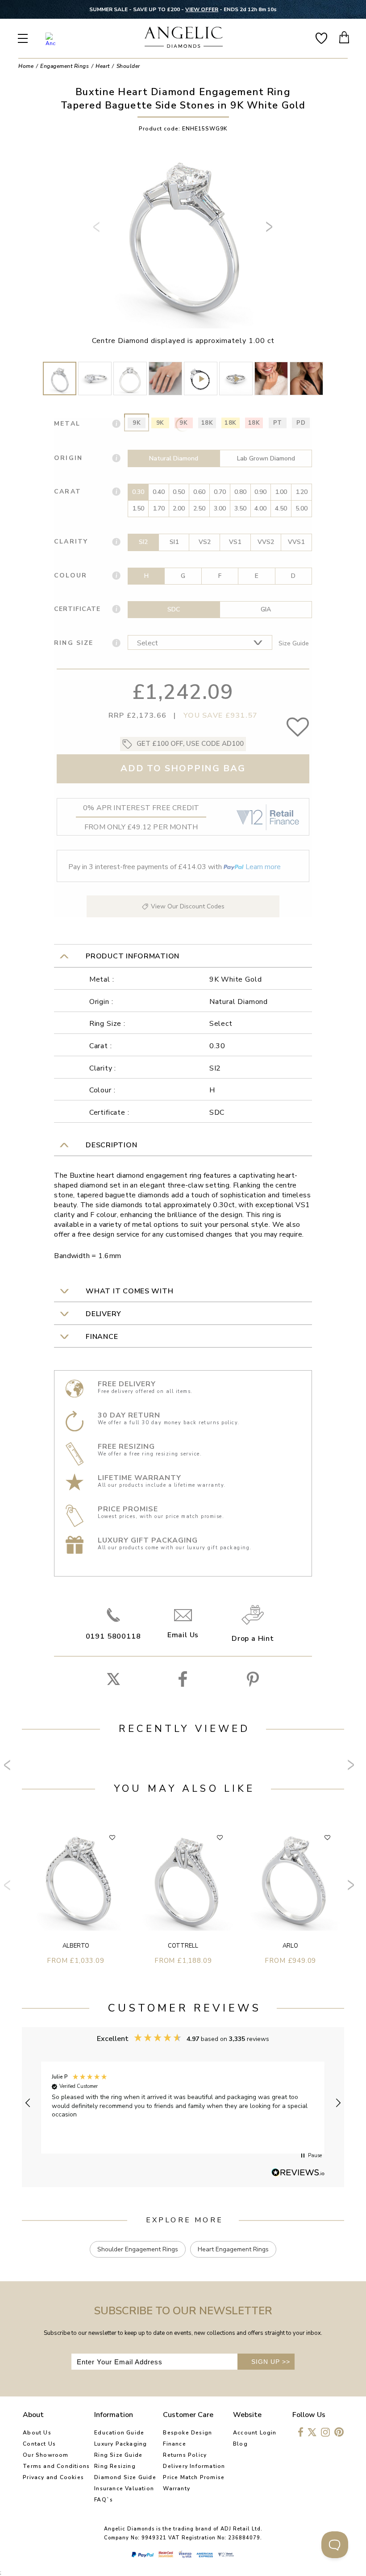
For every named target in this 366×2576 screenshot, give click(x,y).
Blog (240, 2444)
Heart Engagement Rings (233, 2249)
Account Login (255, 2433)
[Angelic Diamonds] (184, 38)
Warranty (177, 2488)
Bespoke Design (187, 2433)
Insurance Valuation (124, 2488)
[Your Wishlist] (321, 37)
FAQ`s (104, 2500)
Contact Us (39, 2444)
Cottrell (183, 1946)
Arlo (290, 1946)
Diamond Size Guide (125, 2477)
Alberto (76, 1946)
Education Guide (119, 2433)
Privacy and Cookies (53, 2477)
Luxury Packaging (121, 2444)
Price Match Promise (194, 2477)
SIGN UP (271, 2362)
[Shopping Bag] (345, 37)
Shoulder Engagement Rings (138, 2249)
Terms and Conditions (56, 2466)
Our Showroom (46, 2455)
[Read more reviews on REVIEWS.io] (298, 2173)
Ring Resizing (115, 2466)
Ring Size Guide (118, 2455)
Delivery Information (194, 2466)
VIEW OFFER (204, 9)
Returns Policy (185, 2455)
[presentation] (98, 230)
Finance (174, 2444)
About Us (37, 2433)
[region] (183, 2103)
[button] (28, 2103)
